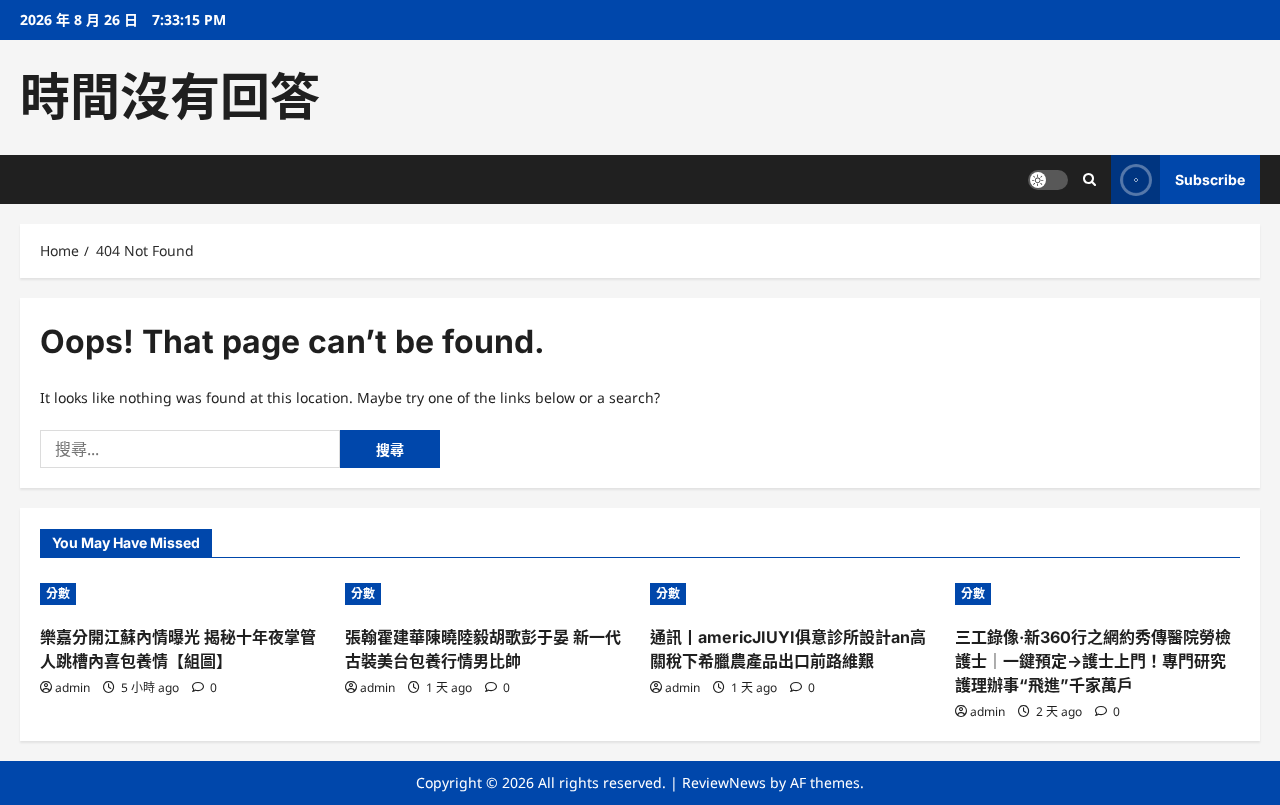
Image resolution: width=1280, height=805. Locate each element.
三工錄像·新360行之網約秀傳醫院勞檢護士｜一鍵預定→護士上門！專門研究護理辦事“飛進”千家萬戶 (1093, 661)
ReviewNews (724, 782)
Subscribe (1210, 179)
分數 (58, 593)
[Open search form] (1089, 179)
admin (72, 687)
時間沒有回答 (170, 97)
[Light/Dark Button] (1048, 180)
